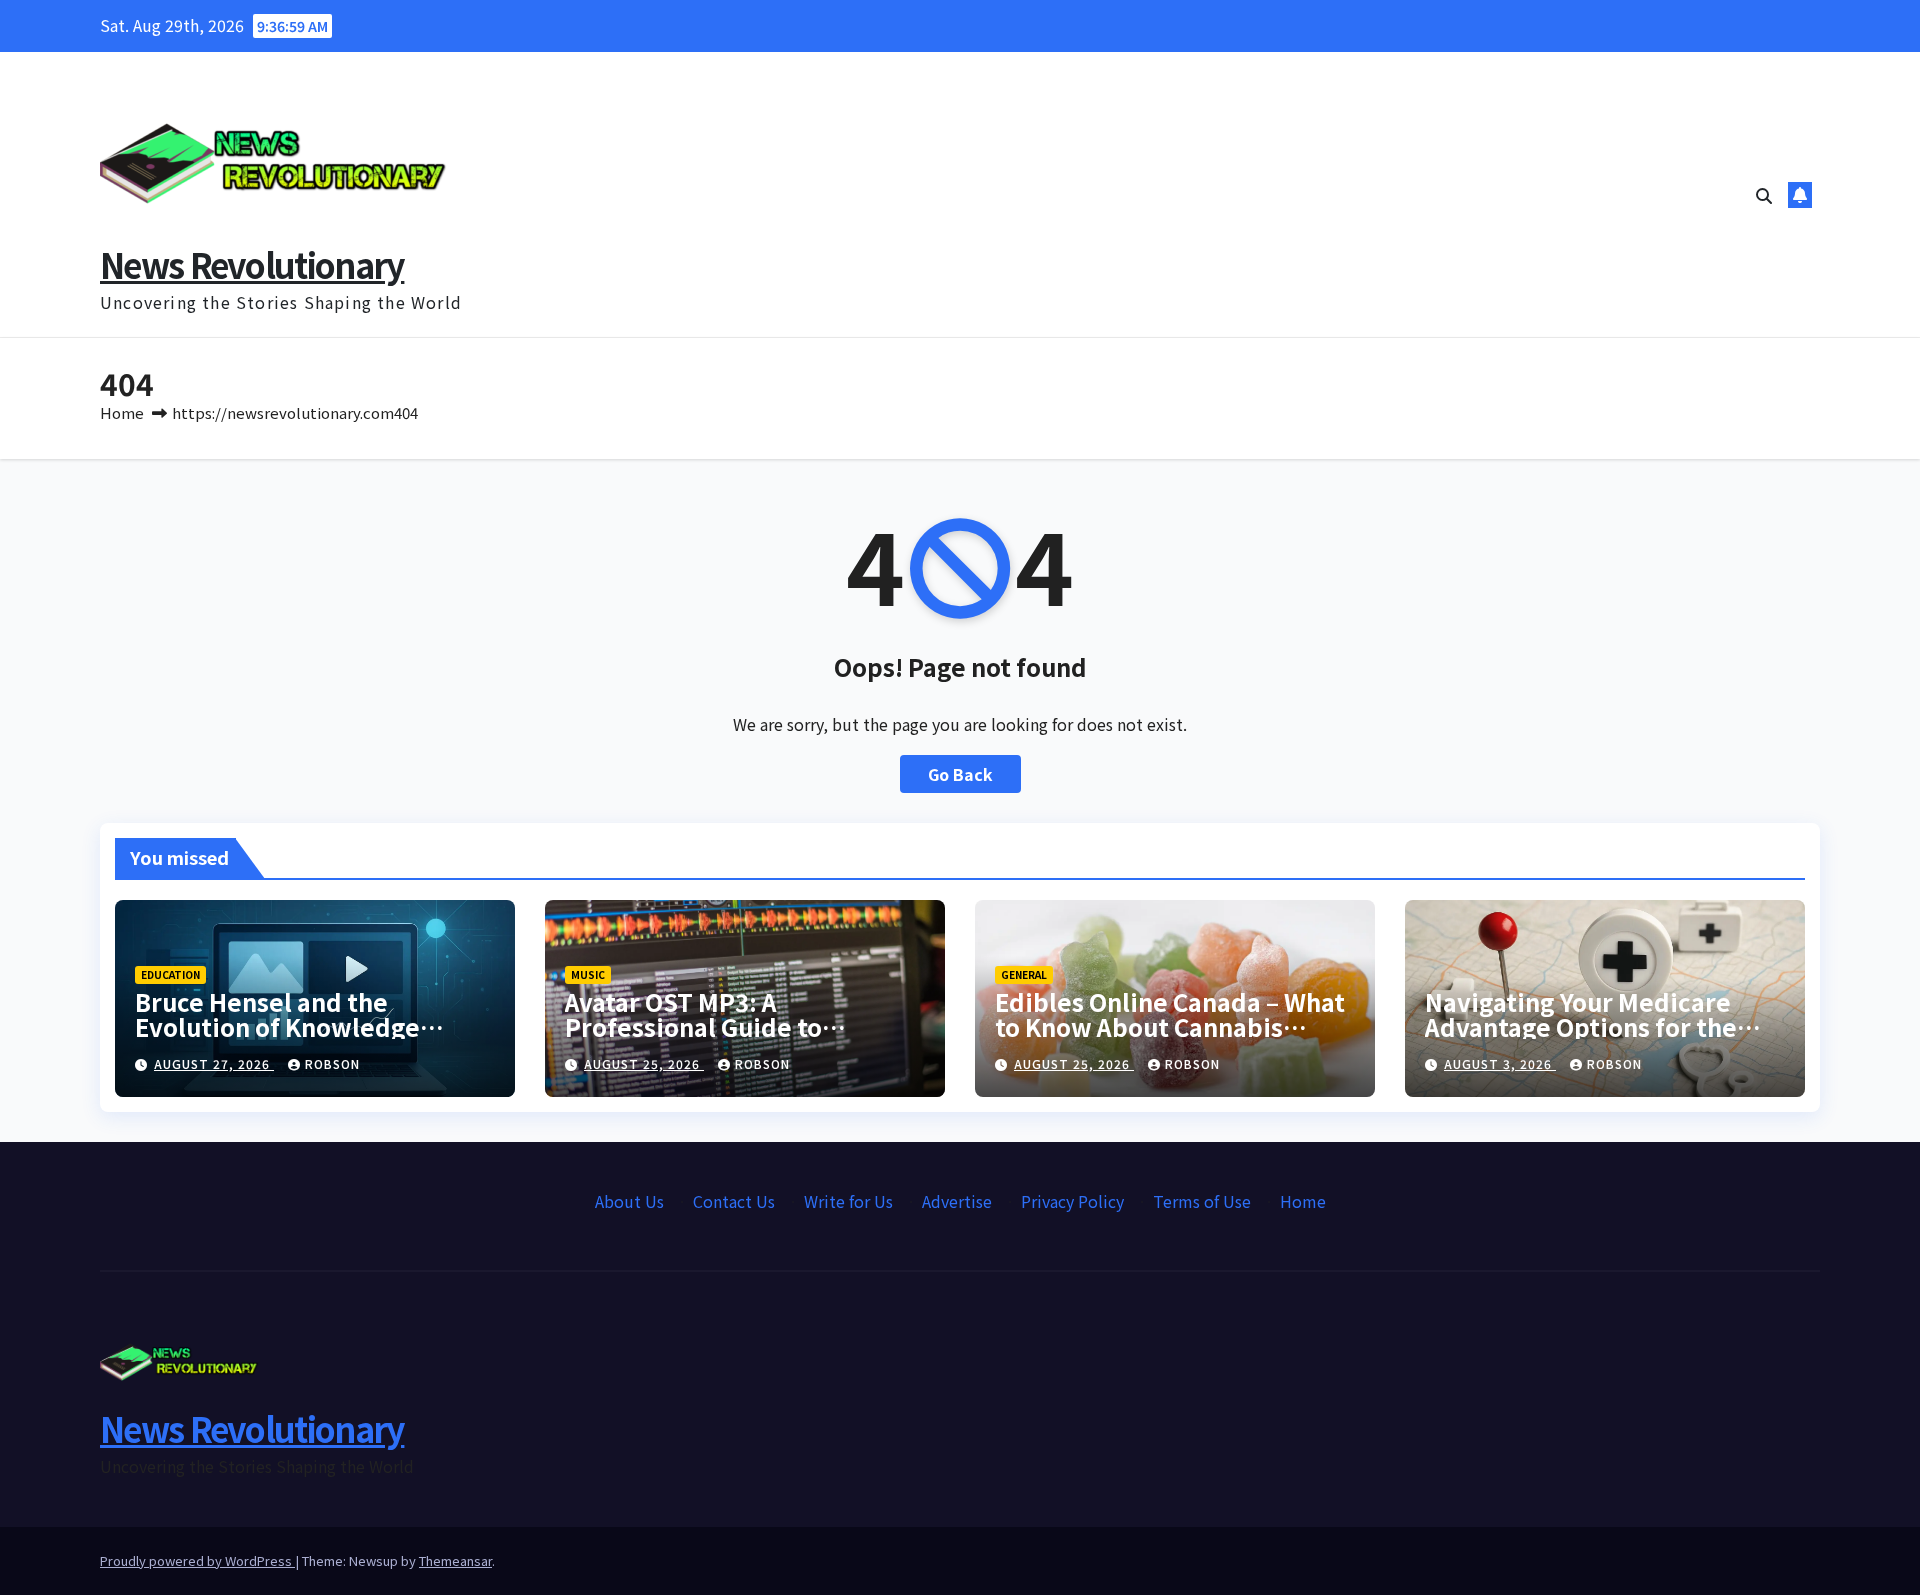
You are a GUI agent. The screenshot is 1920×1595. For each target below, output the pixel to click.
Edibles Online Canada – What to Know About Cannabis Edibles (1170, 1026)
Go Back (960, 774)
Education (170, 974)
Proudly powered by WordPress (197, 1560)
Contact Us (734, 1201)
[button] (1764, 195)
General (1024, 974)
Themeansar (455, 1560)
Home (122, 412)
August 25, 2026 (644, 1063)
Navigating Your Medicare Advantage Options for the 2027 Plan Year (1581, 1026)
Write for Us (848, 1201)
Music (588, 974)
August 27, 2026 (214, 1063)
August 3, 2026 (1500, 1063)
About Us (629, 1201)
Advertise (957, 1201)
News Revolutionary (252, 264)
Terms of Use (1202, 1201)
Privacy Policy (1072, 1201)
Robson (332, 1063)
